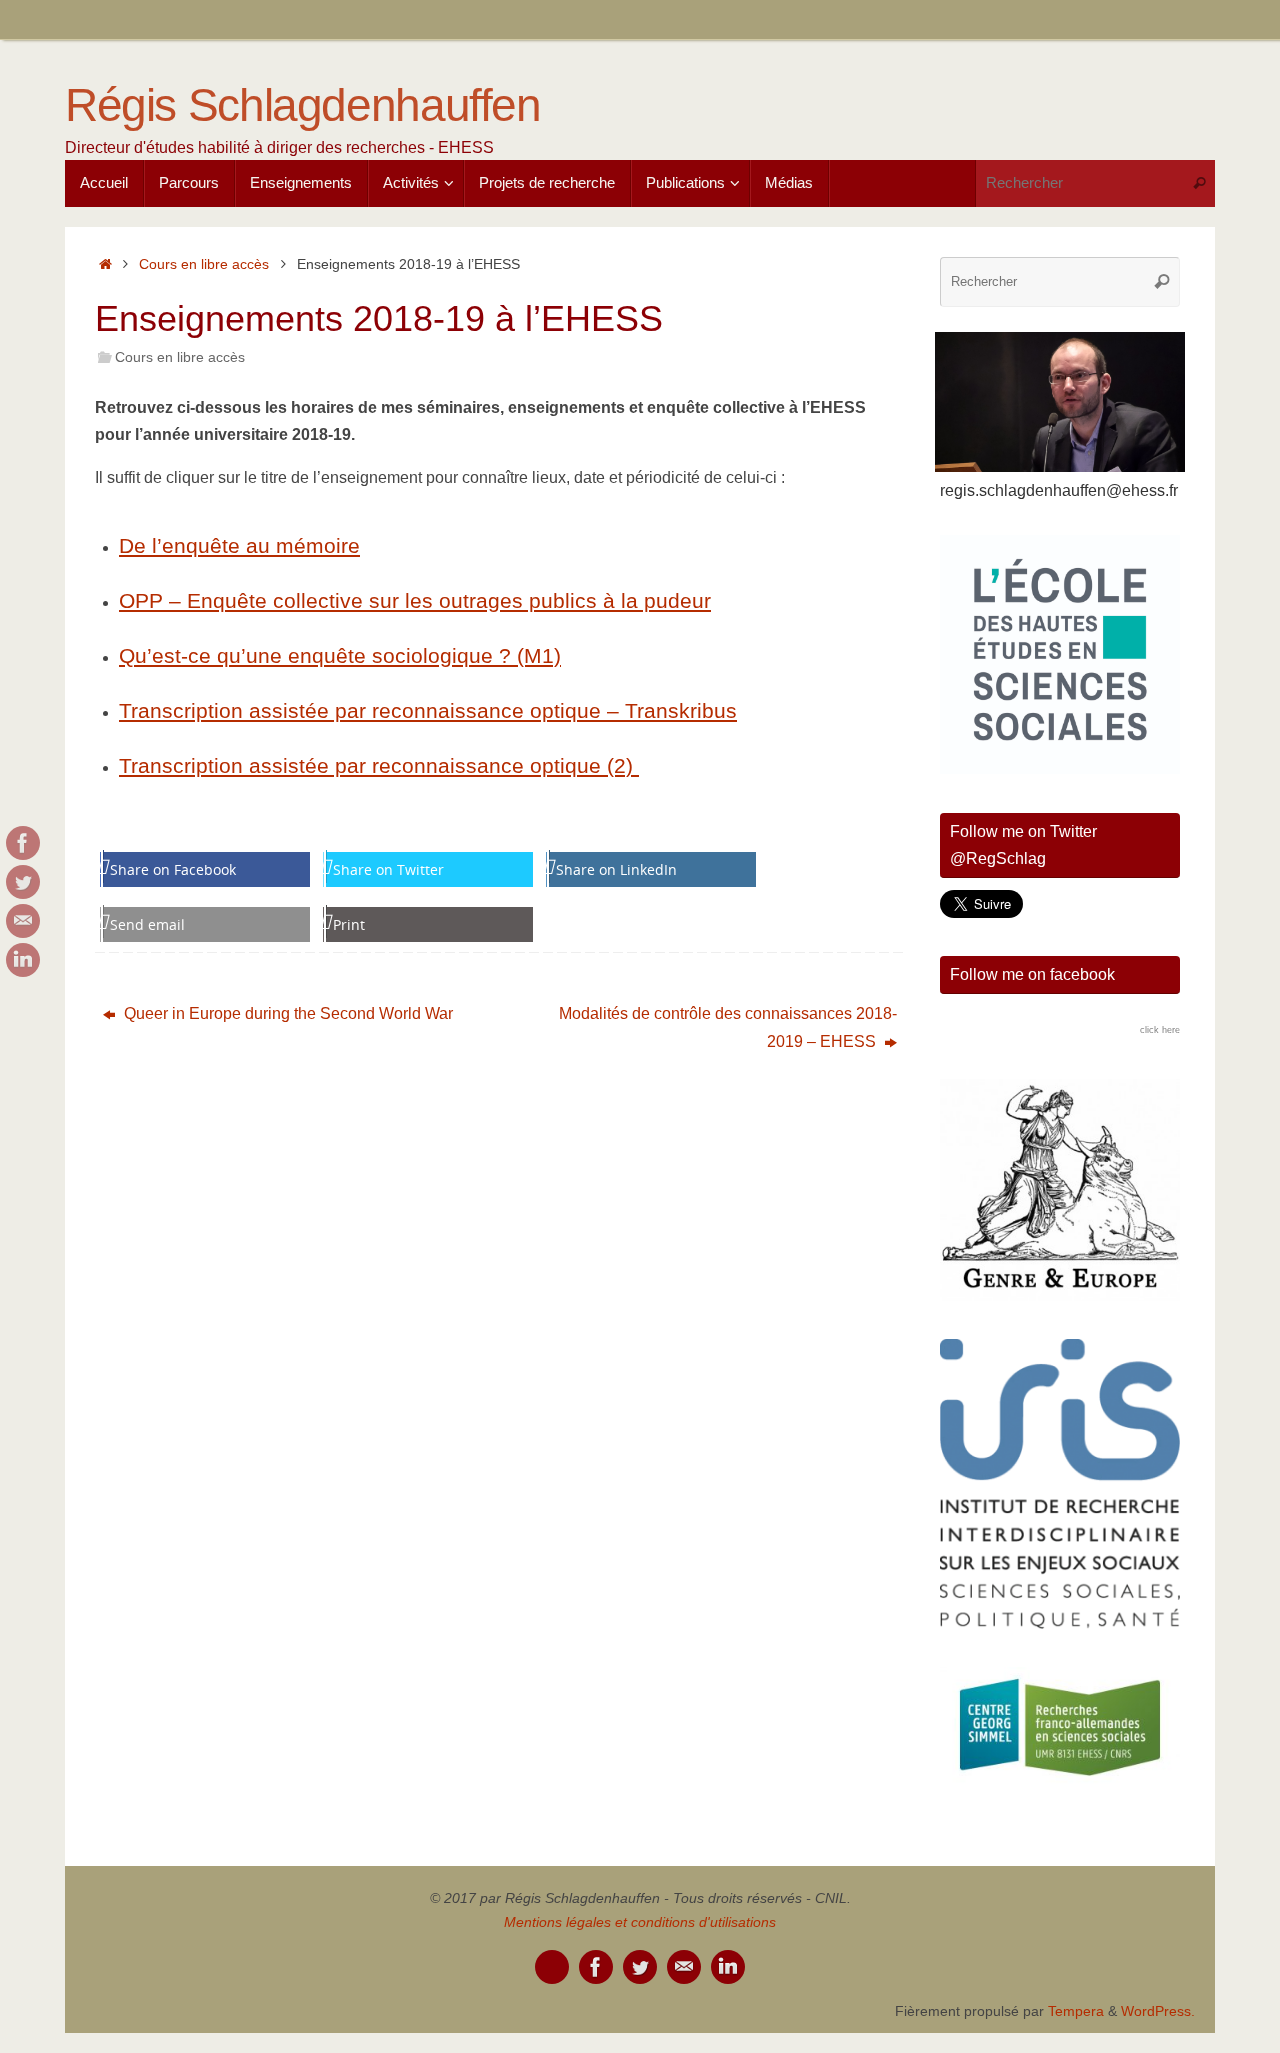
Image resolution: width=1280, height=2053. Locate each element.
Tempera (1076, 2011)
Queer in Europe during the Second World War (286, 1013)
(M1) (539, 655)
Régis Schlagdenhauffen (303, 105)
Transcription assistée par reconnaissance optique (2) (379, 765)
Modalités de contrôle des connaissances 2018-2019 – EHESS (728, 1027)
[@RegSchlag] (23, 882)
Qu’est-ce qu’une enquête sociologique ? (318, 655)
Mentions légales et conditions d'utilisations (640, 1922)
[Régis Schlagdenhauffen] (23, 843)
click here (1160, 1030)
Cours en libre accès (204, 264)
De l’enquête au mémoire (239, 545)
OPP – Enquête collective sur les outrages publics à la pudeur (415, 600)
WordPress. (1158, 2011)
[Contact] (23, 921)
